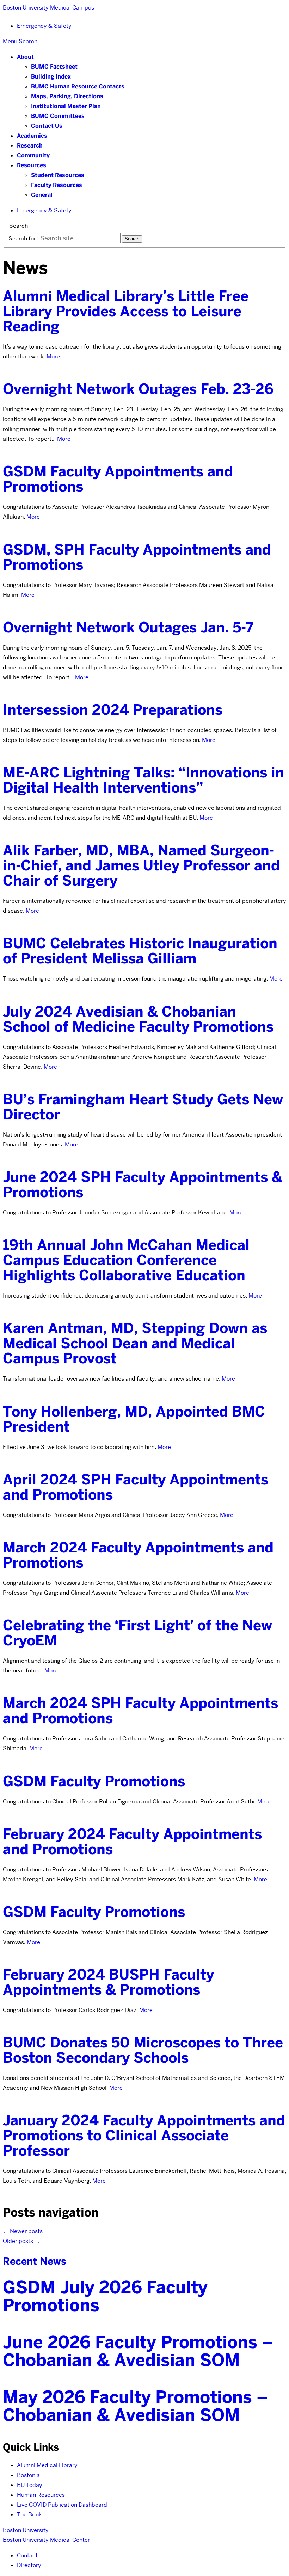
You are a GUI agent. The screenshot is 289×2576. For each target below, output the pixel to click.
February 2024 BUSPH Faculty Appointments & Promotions (108, 1982)
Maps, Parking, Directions (67, 96)
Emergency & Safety (44, 26)
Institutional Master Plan (66, 106)
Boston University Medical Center (46, 2540)
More (53, 357)
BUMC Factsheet (54, 67)
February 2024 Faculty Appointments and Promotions (132, 1842)
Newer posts (23, 2231)
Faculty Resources (57, 185)
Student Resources (58, 175)
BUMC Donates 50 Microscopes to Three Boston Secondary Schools (143, 2050)
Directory (29, 2565)
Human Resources (41, 2495)
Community (33, 155)
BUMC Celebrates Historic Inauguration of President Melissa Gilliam (140, 951)
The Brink (29, 2515)
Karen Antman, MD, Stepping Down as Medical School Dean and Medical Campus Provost (135, 1343)
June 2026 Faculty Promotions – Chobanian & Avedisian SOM (138, 2351)
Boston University (26, 2530)
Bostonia (28, 2475)
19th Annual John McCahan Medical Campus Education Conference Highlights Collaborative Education (126, 1260)
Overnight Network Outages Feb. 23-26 (138, 389)
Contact (27, 2555)
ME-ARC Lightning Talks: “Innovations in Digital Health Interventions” (143, 780)
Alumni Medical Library (47, 2465)
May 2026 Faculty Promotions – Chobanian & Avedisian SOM (136, 2406)
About (25, 57)
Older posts (21, 2241)
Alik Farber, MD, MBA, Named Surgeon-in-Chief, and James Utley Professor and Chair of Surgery (141, 865)
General (42, 195)
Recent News (35, 2261)
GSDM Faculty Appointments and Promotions (118, 479)
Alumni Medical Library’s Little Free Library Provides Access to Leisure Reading (126, 311)
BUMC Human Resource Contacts (78, 86)
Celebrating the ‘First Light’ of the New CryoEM (137, 1633)
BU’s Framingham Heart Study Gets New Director (143, 1107)
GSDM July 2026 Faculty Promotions (105, 2296)
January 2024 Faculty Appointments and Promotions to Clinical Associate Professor (144, 2136)
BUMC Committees (58, 116)
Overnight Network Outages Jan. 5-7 (128, 627)
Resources (32, 165)
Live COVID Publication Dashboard (62, 2505)
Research (30, 146)
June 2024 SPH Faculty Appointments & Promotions (143, 1185)
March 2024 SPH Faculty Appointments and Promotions (140, 1711)
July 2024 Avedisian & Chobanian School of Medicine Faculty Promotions (138, 1019)
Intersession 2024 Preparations (113, 710)
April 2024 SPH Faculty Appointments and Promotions (136, 1487)
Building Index (51, 77)
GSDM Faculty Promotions (94, 1781)
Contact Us (47, 126)
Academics (32, 136)
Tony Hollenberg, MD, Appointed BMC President (134, 1419)
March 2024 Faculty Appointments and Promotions (138, 1555)
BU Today (30, 2485)
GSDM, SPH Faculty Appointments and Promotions (137, 557)
